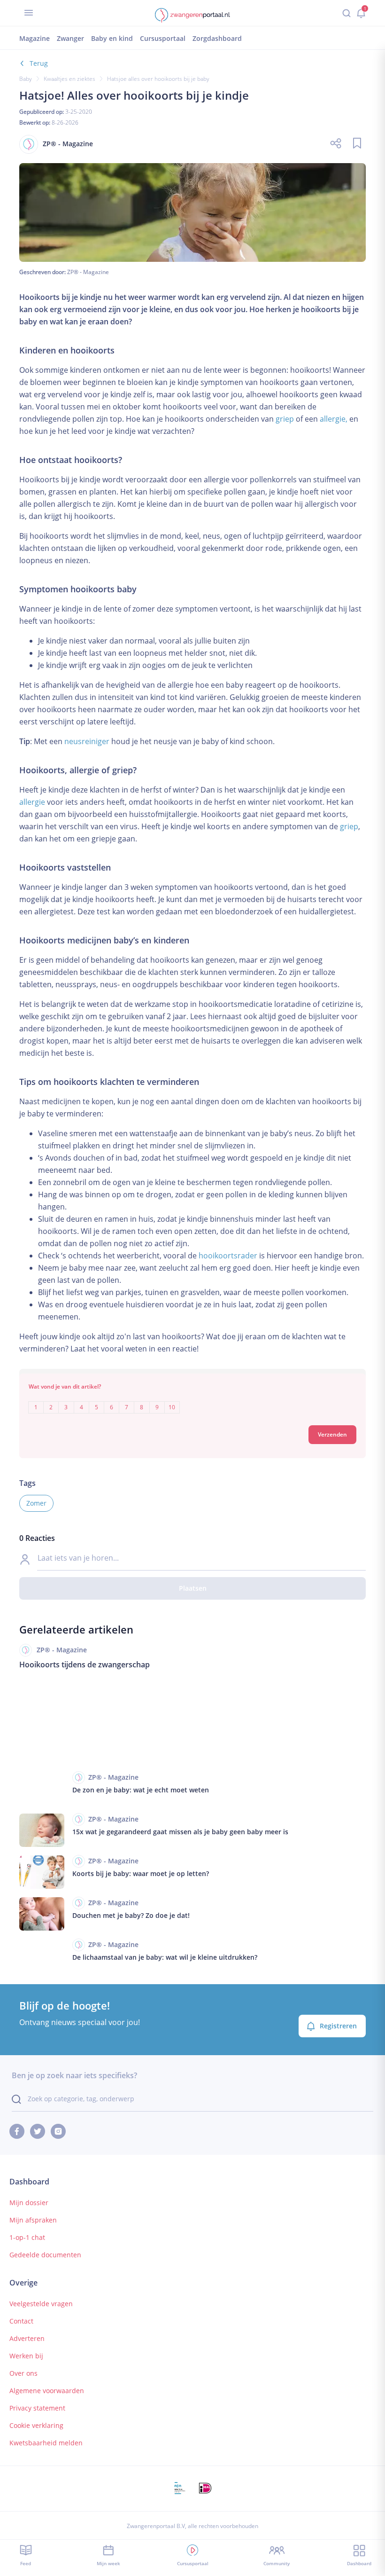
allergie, (334, 419)
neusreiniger (87, 741)
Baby (26, 79)
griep (285, 419)
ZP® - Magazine (88, 272)
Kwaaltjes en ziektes (69, 79)
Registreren (338, 2026)
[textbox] (192, 1401)
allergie (32, 802)
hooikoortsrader (228, 1256)
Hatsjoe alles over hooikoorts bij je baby (158, 79)
